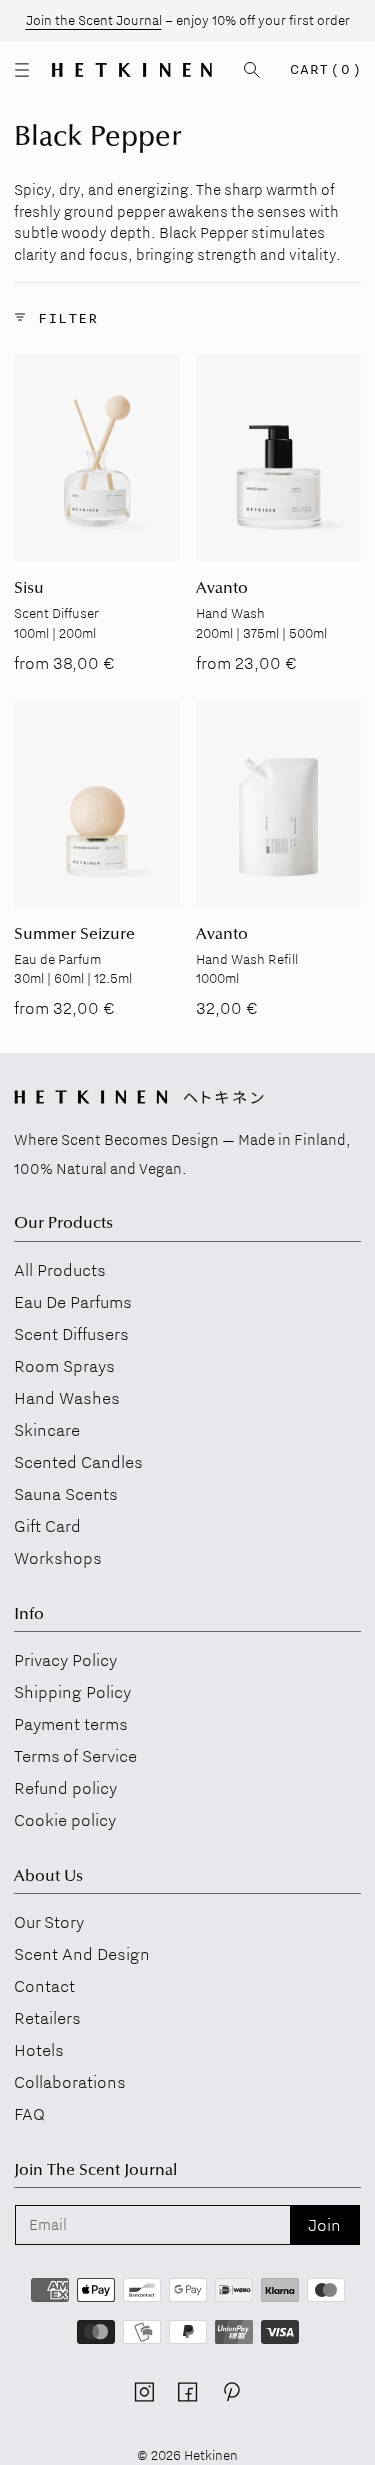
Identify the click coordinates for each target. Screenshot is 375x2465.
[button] (22, 70)
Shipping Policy (72, 1692)
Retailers (47, 2018)
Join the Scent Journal (94, 20)
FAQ (29, 2114)
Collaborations (70, 2082)
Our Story (49, 1922)
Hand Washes (67, 1398)
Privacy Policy (65, 1660)
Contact (44, 1986)
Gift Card (47, 1526)
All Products (60, 1270)
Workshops (58, 1558)
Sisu (29, 589)
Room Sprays (64, 1366)
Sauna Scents (66, 1494)
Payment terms (71, 1724)
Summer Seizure (74, 935)
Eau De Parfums (73, 1302)
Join (324, 2225)
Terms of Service (75, 1756)
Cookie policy (65, 1820)
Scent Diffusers (71, 1334)
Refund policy (65, 1788)
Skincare (47, 1430)
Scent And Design (82, 1954)
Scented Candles (78, 1462)
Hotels (39, 2050)
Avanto (222, 589)
